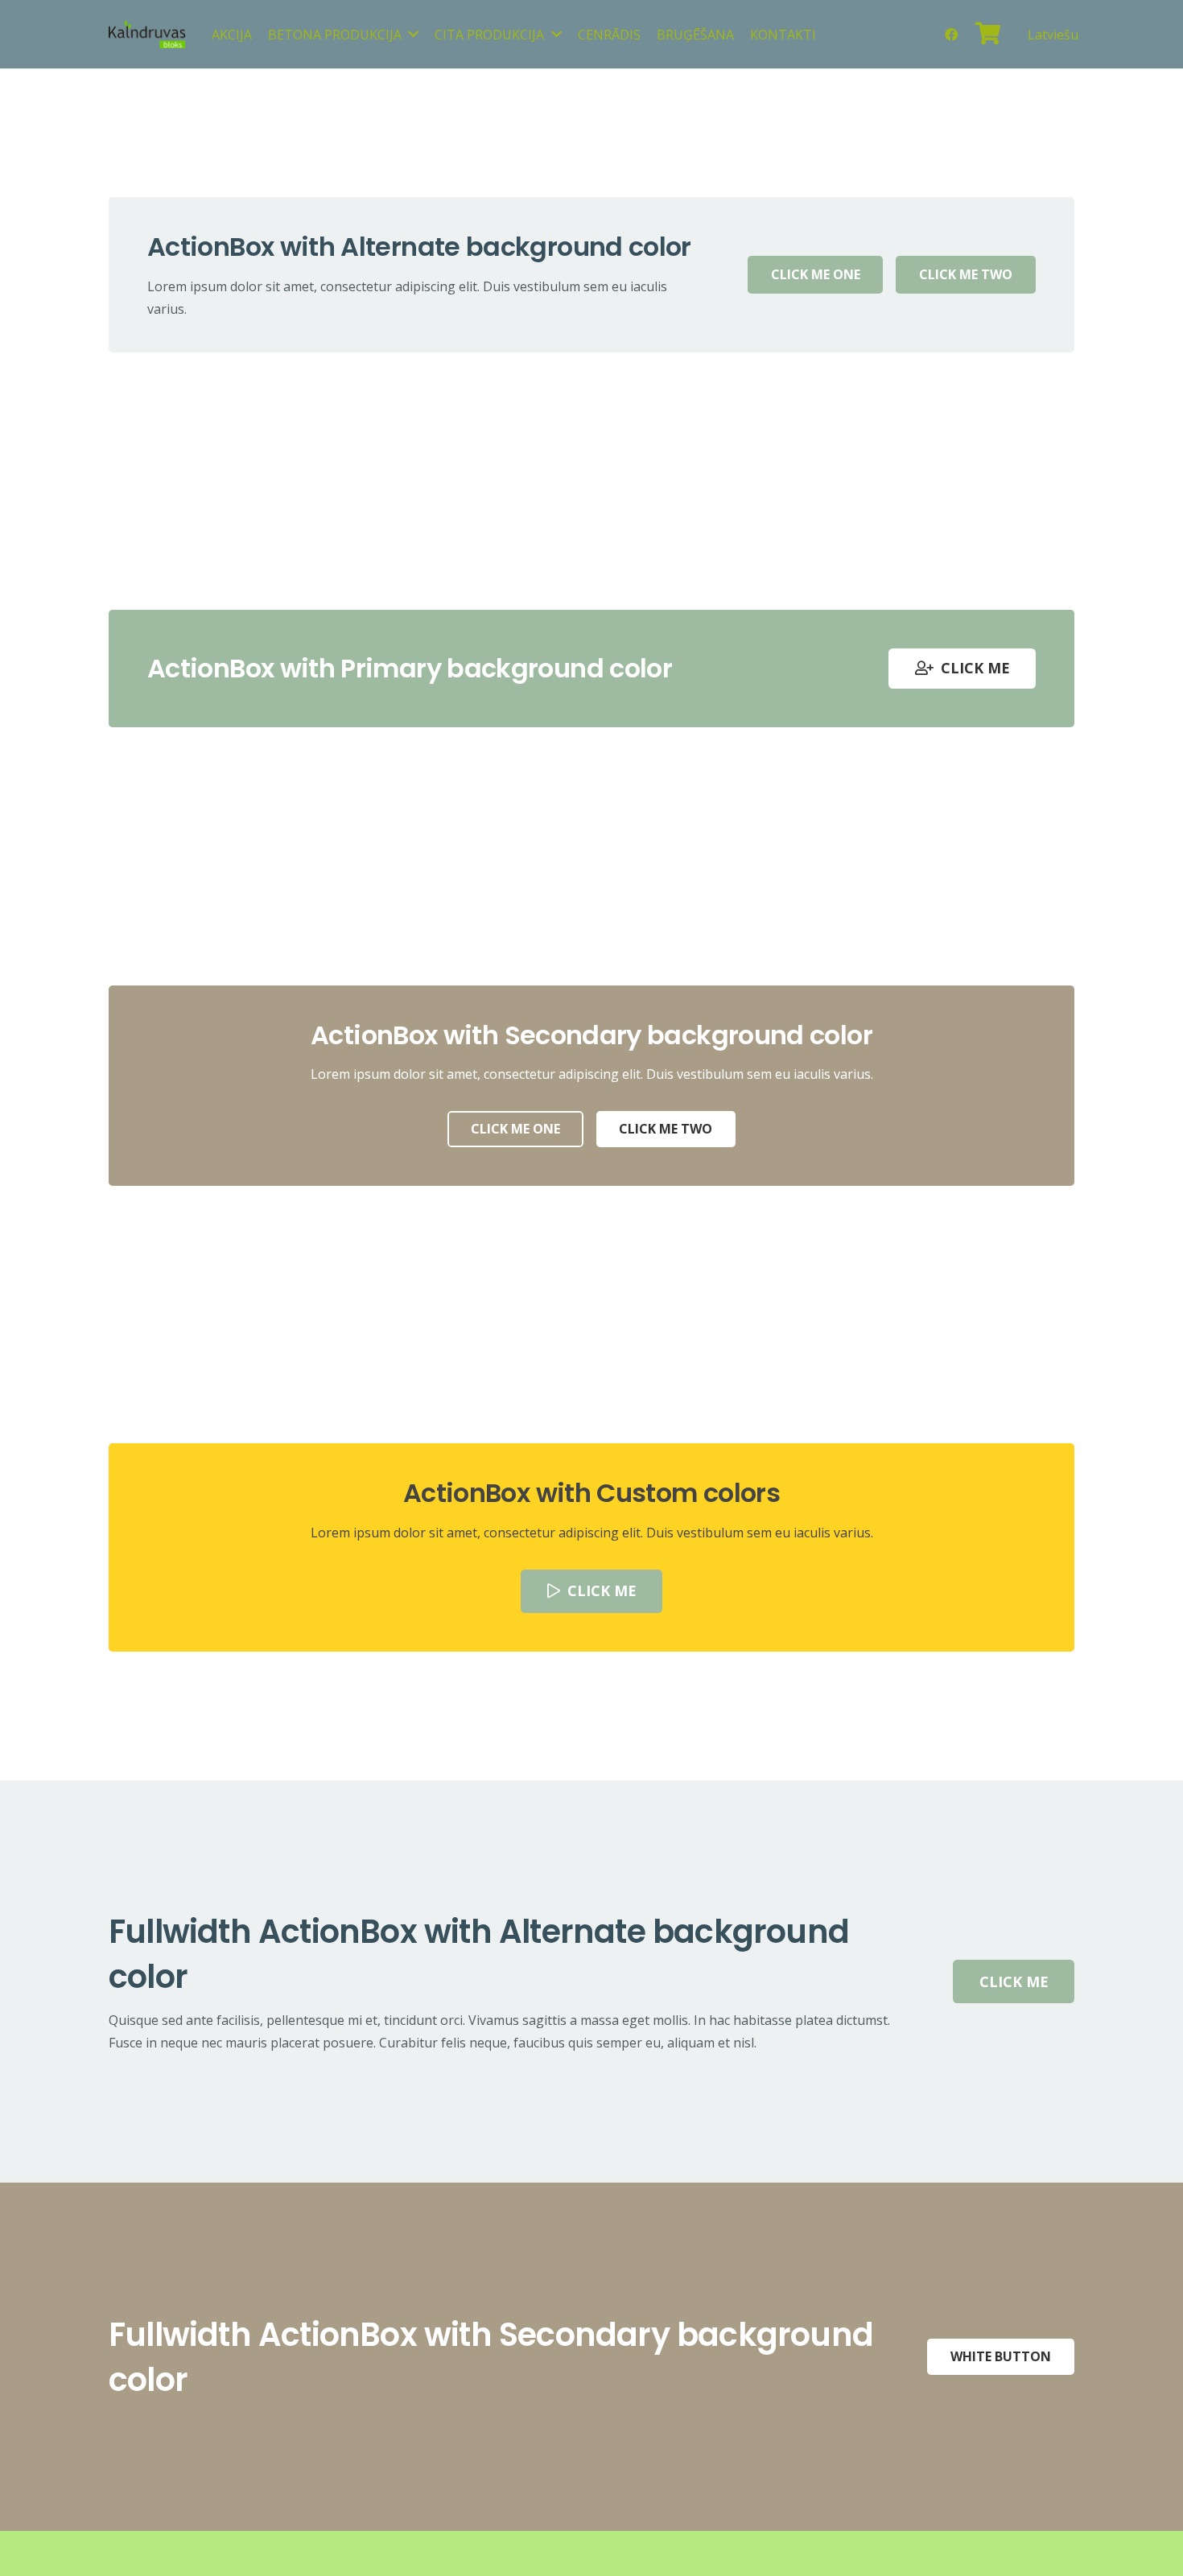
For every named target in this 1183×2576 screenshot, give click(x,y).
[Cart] (989, 34)
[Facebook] (951, 35)
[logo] (147, 34)
